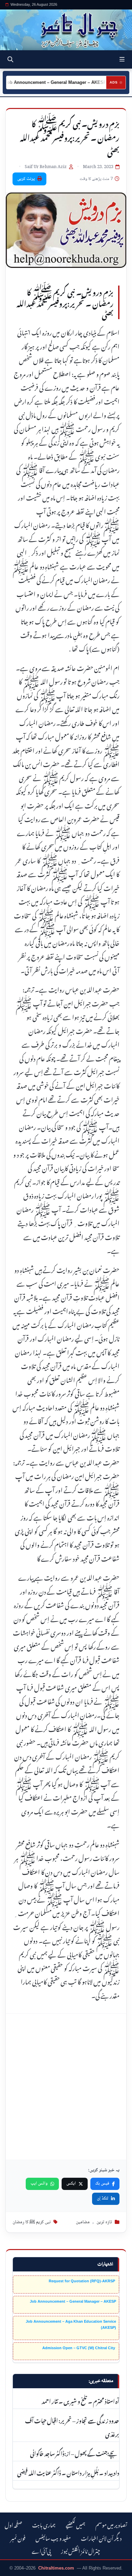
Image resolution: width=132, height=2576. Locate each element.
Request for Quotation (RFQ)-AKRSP (82, 2281)
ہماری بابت (44, 2524)
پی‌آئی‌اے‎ (41, 2550)
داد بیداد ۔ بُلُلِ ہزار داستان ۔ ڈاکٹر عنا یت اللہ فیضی (68, 2472)
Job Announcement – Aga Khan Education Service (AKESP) (71, 2324)
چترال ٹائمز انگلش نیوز (81, 2550)
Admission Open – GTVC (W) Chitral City (79, 2348)
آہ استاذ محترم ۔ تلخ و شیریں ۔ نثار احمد (80, 2400)
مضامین (83, 2222)
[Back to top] (12, 2570)
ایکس (71, 2184)
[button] (122, 59)
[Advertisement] (66, 2087)
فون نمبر (18, 2537)
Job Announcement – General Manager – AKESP (73, 2301)
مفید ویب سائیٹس (53, 2537)
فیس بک (102, 2184)
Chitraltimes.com (56, 2568)
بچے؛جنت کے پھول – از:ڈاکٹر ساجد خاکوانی (75, 2453)
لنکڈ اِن (103, 2198)
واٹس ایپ (39, 2184)
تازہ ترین (104, 2222)
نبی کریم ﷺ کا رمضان (32, 2222)
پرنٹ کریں (26, 179)
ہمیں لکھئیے (75, 2524)
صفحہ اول (13, 2524)
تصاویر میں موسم (111, 2524)
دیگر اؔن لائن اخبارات (101, 2537)
